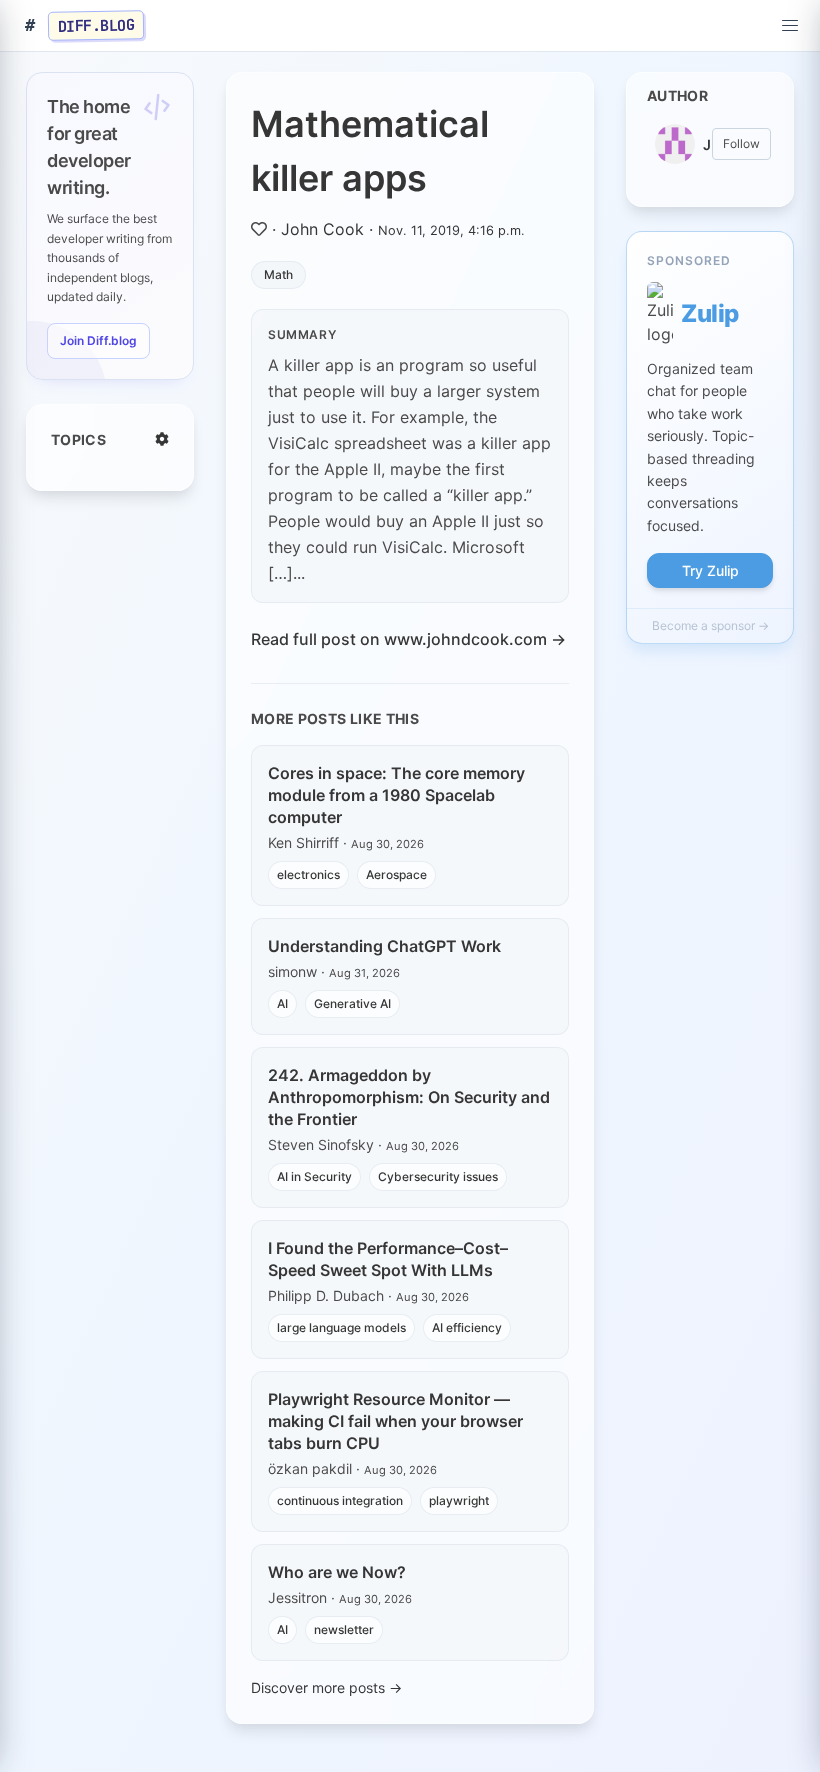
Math (278, 274)
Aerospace (396, 874)
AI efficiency (467, 1327)
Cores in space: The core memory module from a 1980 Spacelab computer (396, 795)
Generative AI (352, 1003)
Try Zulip (710, 570)
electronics (308, 874)
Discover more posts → (326, 1687)
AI (282, 1003)
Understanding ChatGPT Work (384, 946)
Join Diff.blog (98, 340)
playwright (459, 1500)
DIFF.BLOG (96, 25)
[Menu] (790, 26)
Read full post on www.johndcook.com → (408, 639)
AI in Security (314, 1176)
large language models (341, 1327)
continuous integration (340, 1500)
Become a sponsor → (710, 625)
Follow (741, 143)
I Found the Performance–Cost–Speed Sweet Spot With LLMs (388, 1259)
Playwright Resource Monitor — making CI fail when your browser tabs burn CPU (395, 1421)
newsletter (344, 1629)
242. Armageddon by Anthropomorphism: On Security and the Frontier (409, 1097)
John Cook (322, 229)
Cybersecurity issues (438, 1176)
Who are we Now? (337, 1572)
